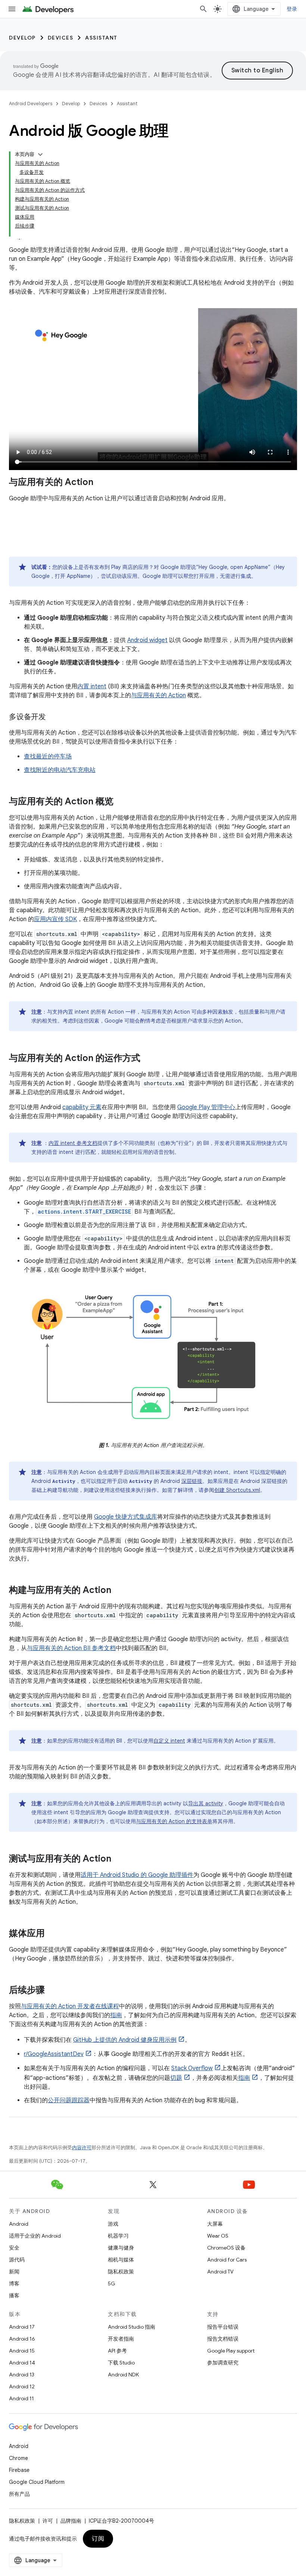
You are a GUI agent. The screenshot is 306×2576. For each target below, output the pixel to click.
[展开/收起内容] (40, 154)
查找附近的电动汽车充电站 (60, 770)
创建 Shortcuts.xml (237, 1490)
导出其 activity (206, 1803)
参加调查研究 (223, 2363)
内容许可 (82, 2148)
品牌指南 (71, 2521)
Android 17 (22, 2327)
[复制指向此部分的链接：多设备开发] (53, 717)
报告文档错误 (223, 2339)
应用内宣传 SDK (55, 919)
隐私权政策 (121, 2272)
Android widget (147, 640)
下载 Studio (121, 2363)
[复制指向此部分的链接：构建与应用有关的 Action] (119, 1590)
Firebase (19, 2470)
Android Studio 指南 (132, 2327)
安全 (14, 2248)
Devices (61, 38)
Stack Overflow (192, 2068)
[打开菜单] (12, 9)
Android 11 (21, 2398)
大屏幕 (215, 2224)
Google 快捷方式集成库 (126, 1517)
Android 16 (22, 2339)
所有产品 (19, 2494)
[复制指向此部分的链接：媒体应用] (52, 1934)
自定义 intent (169, 1741)
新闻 (14, 2272)
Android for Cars (227, 2260)
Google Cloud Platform (37, 2482)
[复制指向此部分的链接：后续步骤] (52, 1990)
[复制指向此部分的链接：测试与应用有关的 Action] (119, 1859)
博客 (14, 2284)
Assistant (101, 38)
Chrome (18, 2458)
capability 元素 (82, 1107)
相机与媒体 (121, 2260)
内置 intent (92, 686)
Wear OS (218, 2236)
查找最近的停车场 (48, 757)
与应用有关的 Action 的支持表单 (174, 1821)
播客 (14, 2295)
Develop (22, 38)
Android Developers (31, 104)
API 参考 (117, 2351)
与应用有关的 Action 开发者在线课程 (70, 2006)
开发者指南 (121, 2339)
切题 (176, 2078)
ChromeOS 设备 (226, 2248)
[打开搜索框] (203, 9)
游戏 (113, 2224)
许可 (48, 2521)
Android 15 (22, 2351)
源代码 (17, 2260)
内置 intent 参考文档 (73, 1143)
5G (112, 2284)
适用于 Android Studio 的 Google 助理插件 (137, 1875)
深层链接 (192, 1481)
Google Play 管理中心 (206, 1107)
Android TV (220, 2272)
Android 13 (22, 2375)
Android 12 (22, 2386)
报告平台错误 (223, 2327)
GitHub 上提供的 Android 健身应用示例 (125, 2040)
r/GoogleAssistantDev (54, 2054)
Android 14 (22, 2363)
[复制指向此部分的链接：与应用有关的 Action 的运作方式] (148, 1059)
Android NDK (123, 2375)
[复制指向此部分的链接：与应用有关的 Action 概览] (121, 802)
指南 (116, 2015)
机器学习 (118, 2236)
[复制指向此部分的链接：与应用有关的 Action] (101, 483)
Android (19, 2224)
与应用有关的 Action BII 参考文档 (71, 1648)
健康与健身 (121, 2248)
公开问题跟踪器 (69, 2100)
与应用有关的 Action (158, 695)
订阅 (98, 2539)
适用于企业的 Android (35, 2236)
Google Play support (231, 2351)
